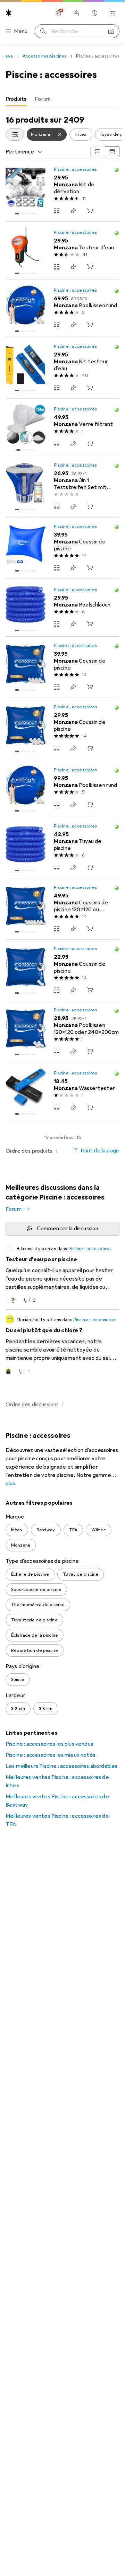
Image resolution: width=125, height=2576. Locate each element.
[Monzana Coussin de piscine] (62, 548)
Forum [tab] (43, 99)
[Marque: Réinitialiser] (60, 134)
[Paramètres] (58, 13)
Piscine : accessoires (76, 169)
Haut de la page (100, 1151)
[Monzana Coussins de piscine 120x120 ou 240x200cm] (62, 909)
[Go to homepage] (9, 13)
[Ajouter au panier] (90, 211)
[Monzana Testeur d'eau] (62, 251)
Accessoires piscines (45, 56)
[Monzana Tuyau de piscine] (62, 848)
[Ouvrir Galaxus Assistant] (94, 13)
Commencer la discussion (68, 1229)
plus (10, 1484)
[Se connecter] (76, 13)
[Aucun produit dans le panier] (112, 13)
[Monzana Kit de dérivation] (62, 191)
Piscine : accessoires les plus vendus (49, 1744)
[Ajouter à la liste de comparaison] (57, 211)
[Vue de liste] (112, 152)
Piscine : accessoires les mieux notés (51, 1755)
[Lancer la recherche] (43, 31)
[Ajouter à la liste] (73, 211)
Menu (21, 31)
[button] (117, 170)
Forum (14, 1209)
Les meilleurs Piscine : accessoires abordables (61, 1766)
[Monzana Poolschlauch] (62, 608)
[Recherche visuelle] (111, 31)
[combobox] (15, 134)
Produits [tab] (16, 99)
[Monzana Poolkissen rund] (62, 308)
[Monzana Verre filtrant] (62, 428)
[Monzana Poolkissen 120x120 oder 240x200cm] (62, 1032)
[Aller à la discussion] (62, 1274)
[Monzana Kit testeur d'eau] (62, 368)
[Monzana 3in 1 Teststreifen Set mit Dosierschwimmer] (62, 487)
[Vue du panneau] (98, 152)
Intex (81, 134)
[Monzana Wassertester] (62, 1091)
